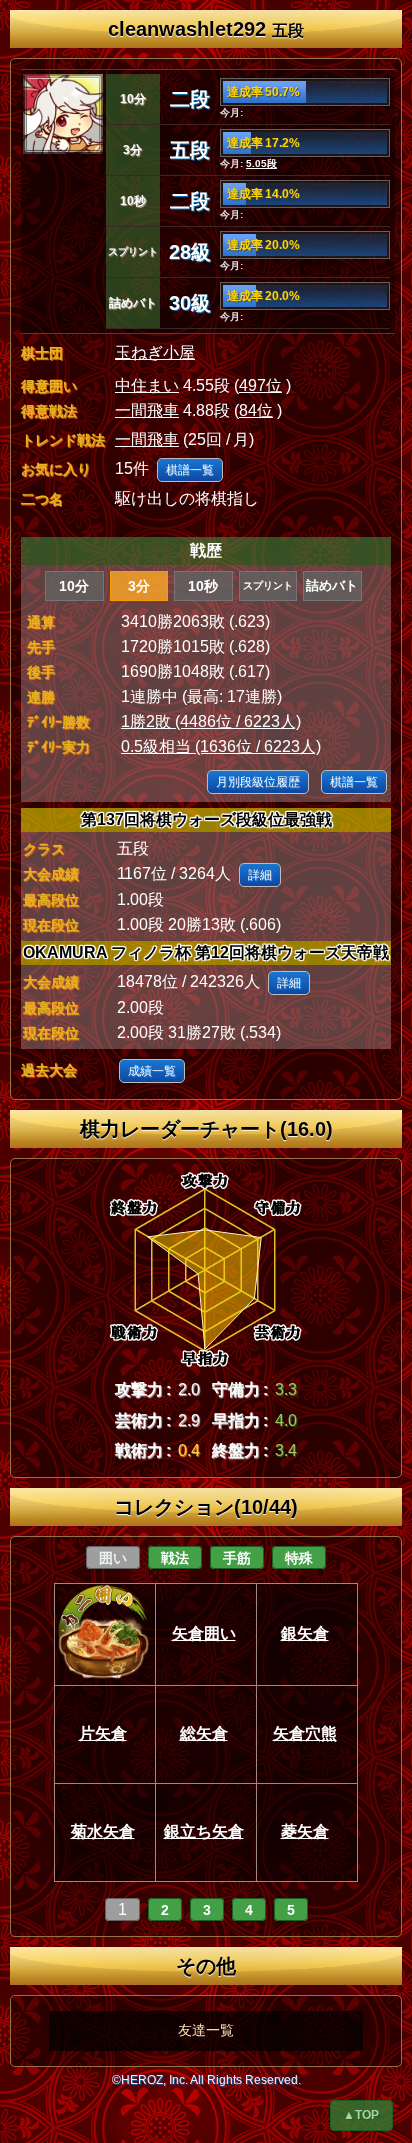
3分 (139, 586)
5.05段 (261, 163)
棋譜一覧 (190, 470)
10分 (74, 586)
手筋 (237, 1558)
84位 (256, 410)
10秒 (203, 586)
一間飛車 (147, 410)
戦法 (175, 1558)
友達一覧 (206, 2030)
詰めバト (332, 585)
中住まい (147, 385)
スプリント (268, 585)
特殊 (299, 1558)
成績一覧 (152, 1071)
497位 (260, 385)
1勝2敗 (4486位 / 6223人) (211, 721)
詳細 (260, 875)
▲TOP (361, 2115)
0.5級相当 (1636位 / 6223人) (221, 746)
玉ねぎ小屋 (155, 352)
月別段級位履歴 (258, 782)
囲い (113, 1558)
